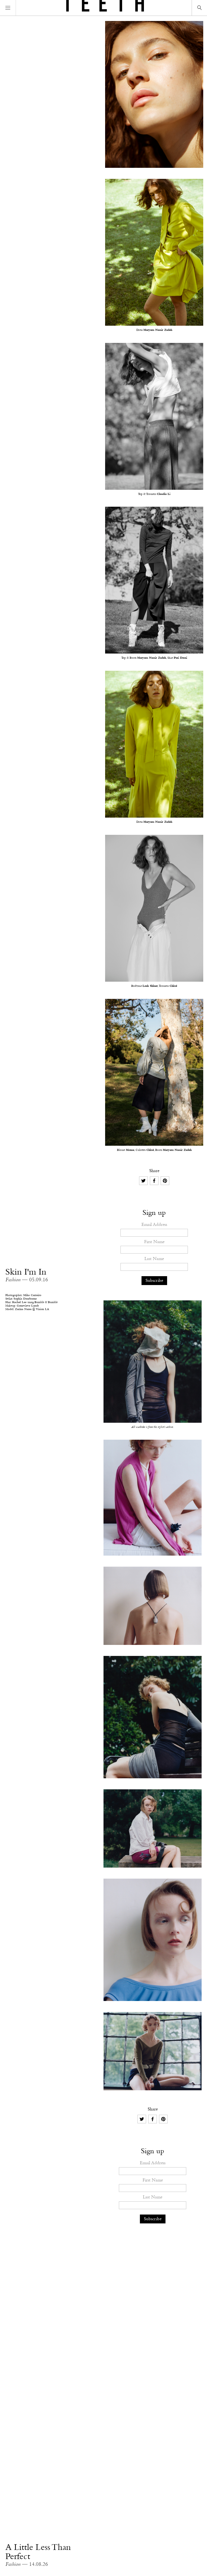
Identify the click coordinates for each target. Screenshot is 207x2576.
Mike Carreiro (32, 1295)
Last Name (154, 1259)
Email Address (154, 1225)
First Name (154, 1242)
